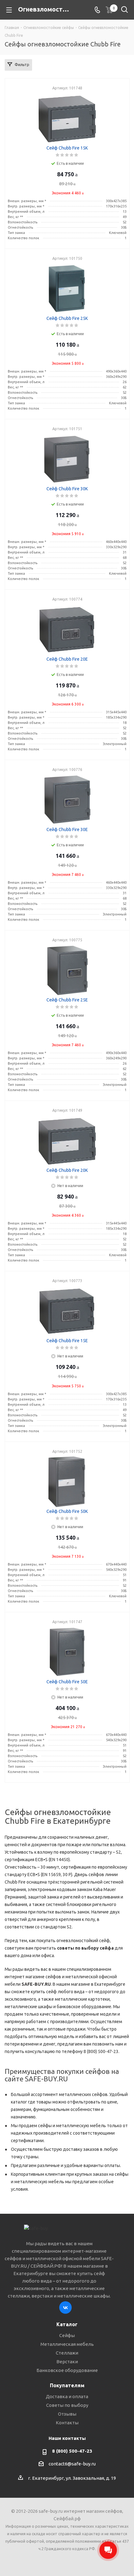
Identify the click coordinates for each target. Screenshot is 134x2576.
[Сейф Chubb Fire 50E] (67, 1652)
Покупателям (67, 2385)
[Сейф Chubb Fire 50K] (67, 1482)
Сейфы (67, 2335)
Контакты (67, 2423)
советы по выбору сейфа (85, 1948)
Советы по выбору (67, 2405)
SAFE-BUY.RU (36, 1984)
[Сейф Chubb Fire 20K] (67, 1141)
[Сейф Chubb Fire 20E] (67, 630)
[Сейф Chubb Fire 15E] (67, 1311)
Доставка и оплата (67, 2396)
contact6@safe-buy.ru (72, 2464)
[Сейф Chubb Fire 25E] (67, 970)
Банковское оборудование (67, 2370)
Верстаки (67, 2362)
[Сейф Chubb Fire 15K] (67, 118)
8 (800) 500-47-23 (72, 2451)
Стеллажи (67, 2353)
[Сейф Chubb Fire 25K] (67, 289)
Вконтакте (65, 2307)
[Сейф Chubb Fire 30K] (67, 459)
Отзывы (67, 2414)
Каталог (67, 2324)
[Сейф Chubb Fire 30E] (67, 800)
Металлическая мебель (67, 2344)
